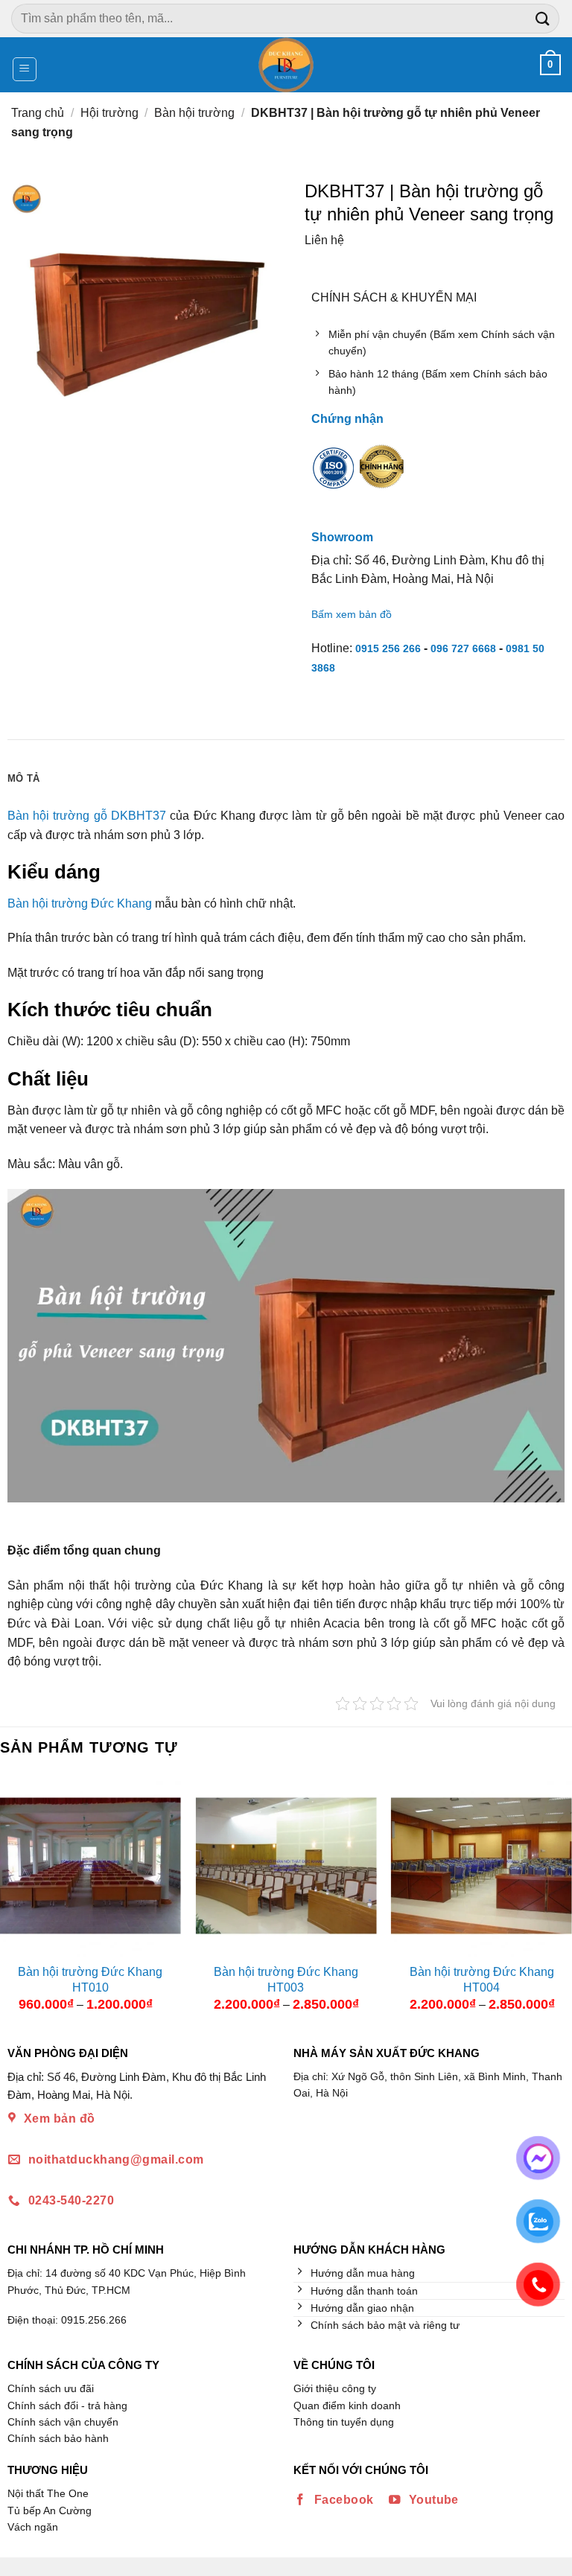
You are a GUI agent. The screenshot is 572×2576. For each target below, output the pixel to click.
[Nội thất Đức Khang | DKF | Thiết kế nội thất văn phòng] (286, 65)
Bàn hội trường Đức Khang (80, 903)
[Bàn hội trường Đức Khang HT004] (482, 1865)
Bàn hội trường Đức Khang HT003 (286, 1980)
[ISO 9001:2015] (334, 478)
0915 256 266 (388, 648)
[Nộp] (543, 18)
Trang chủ (38, 113)
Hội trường (109, 113)
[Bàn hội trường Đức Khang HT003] (286, 1865)
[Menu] (25, 69)
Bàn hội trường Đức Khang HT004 (482, 1980)
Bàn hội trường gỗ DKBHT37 (87, 816)
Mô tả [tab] (23, 778)
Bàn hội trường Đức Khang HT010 (90, 1980)
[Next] (559, 1898)
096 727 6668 (463, 648)
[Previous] (13, 1898)
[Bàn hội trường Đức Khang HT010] (90, 1865)
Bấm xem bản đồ (352, 614)
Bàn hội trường (194, 113)
